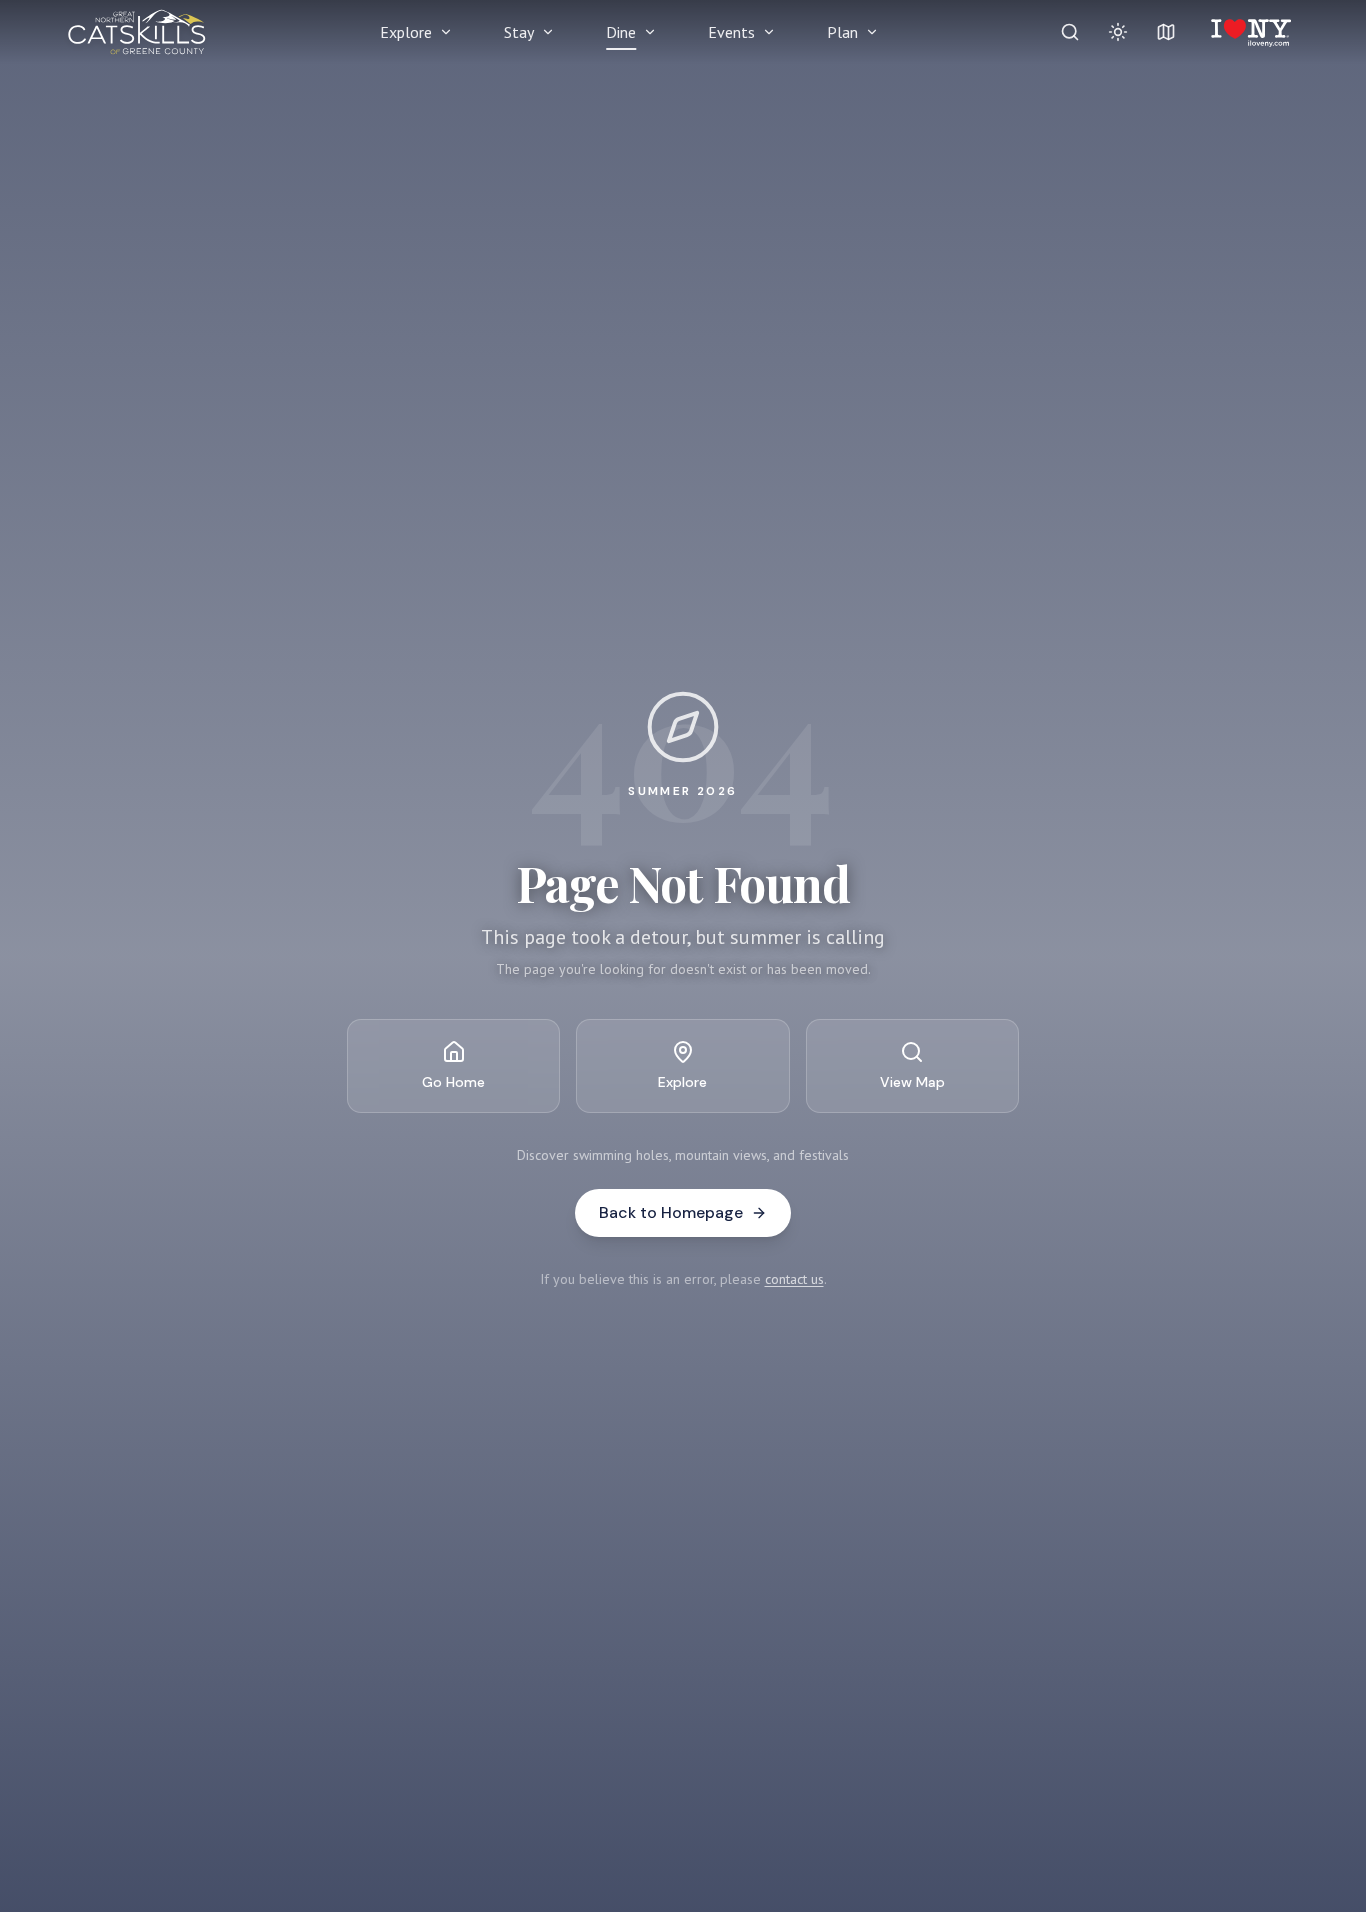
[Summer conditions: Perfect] (1118, 32)
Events (731, 32)
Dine (621, 32)
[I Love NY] (1249, 32)
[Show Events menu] (769, 32)
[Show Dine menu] (650, 32)
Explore (406, 32)
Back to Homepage (671, 1212)
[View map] (1166, 32)
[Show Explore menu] (446, 32)
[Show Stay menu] (548, 32)
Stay (519, 32)
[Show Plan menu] (872, 32)
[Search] (1070, 32)
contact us (794, 1279)
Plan (842, 32)
